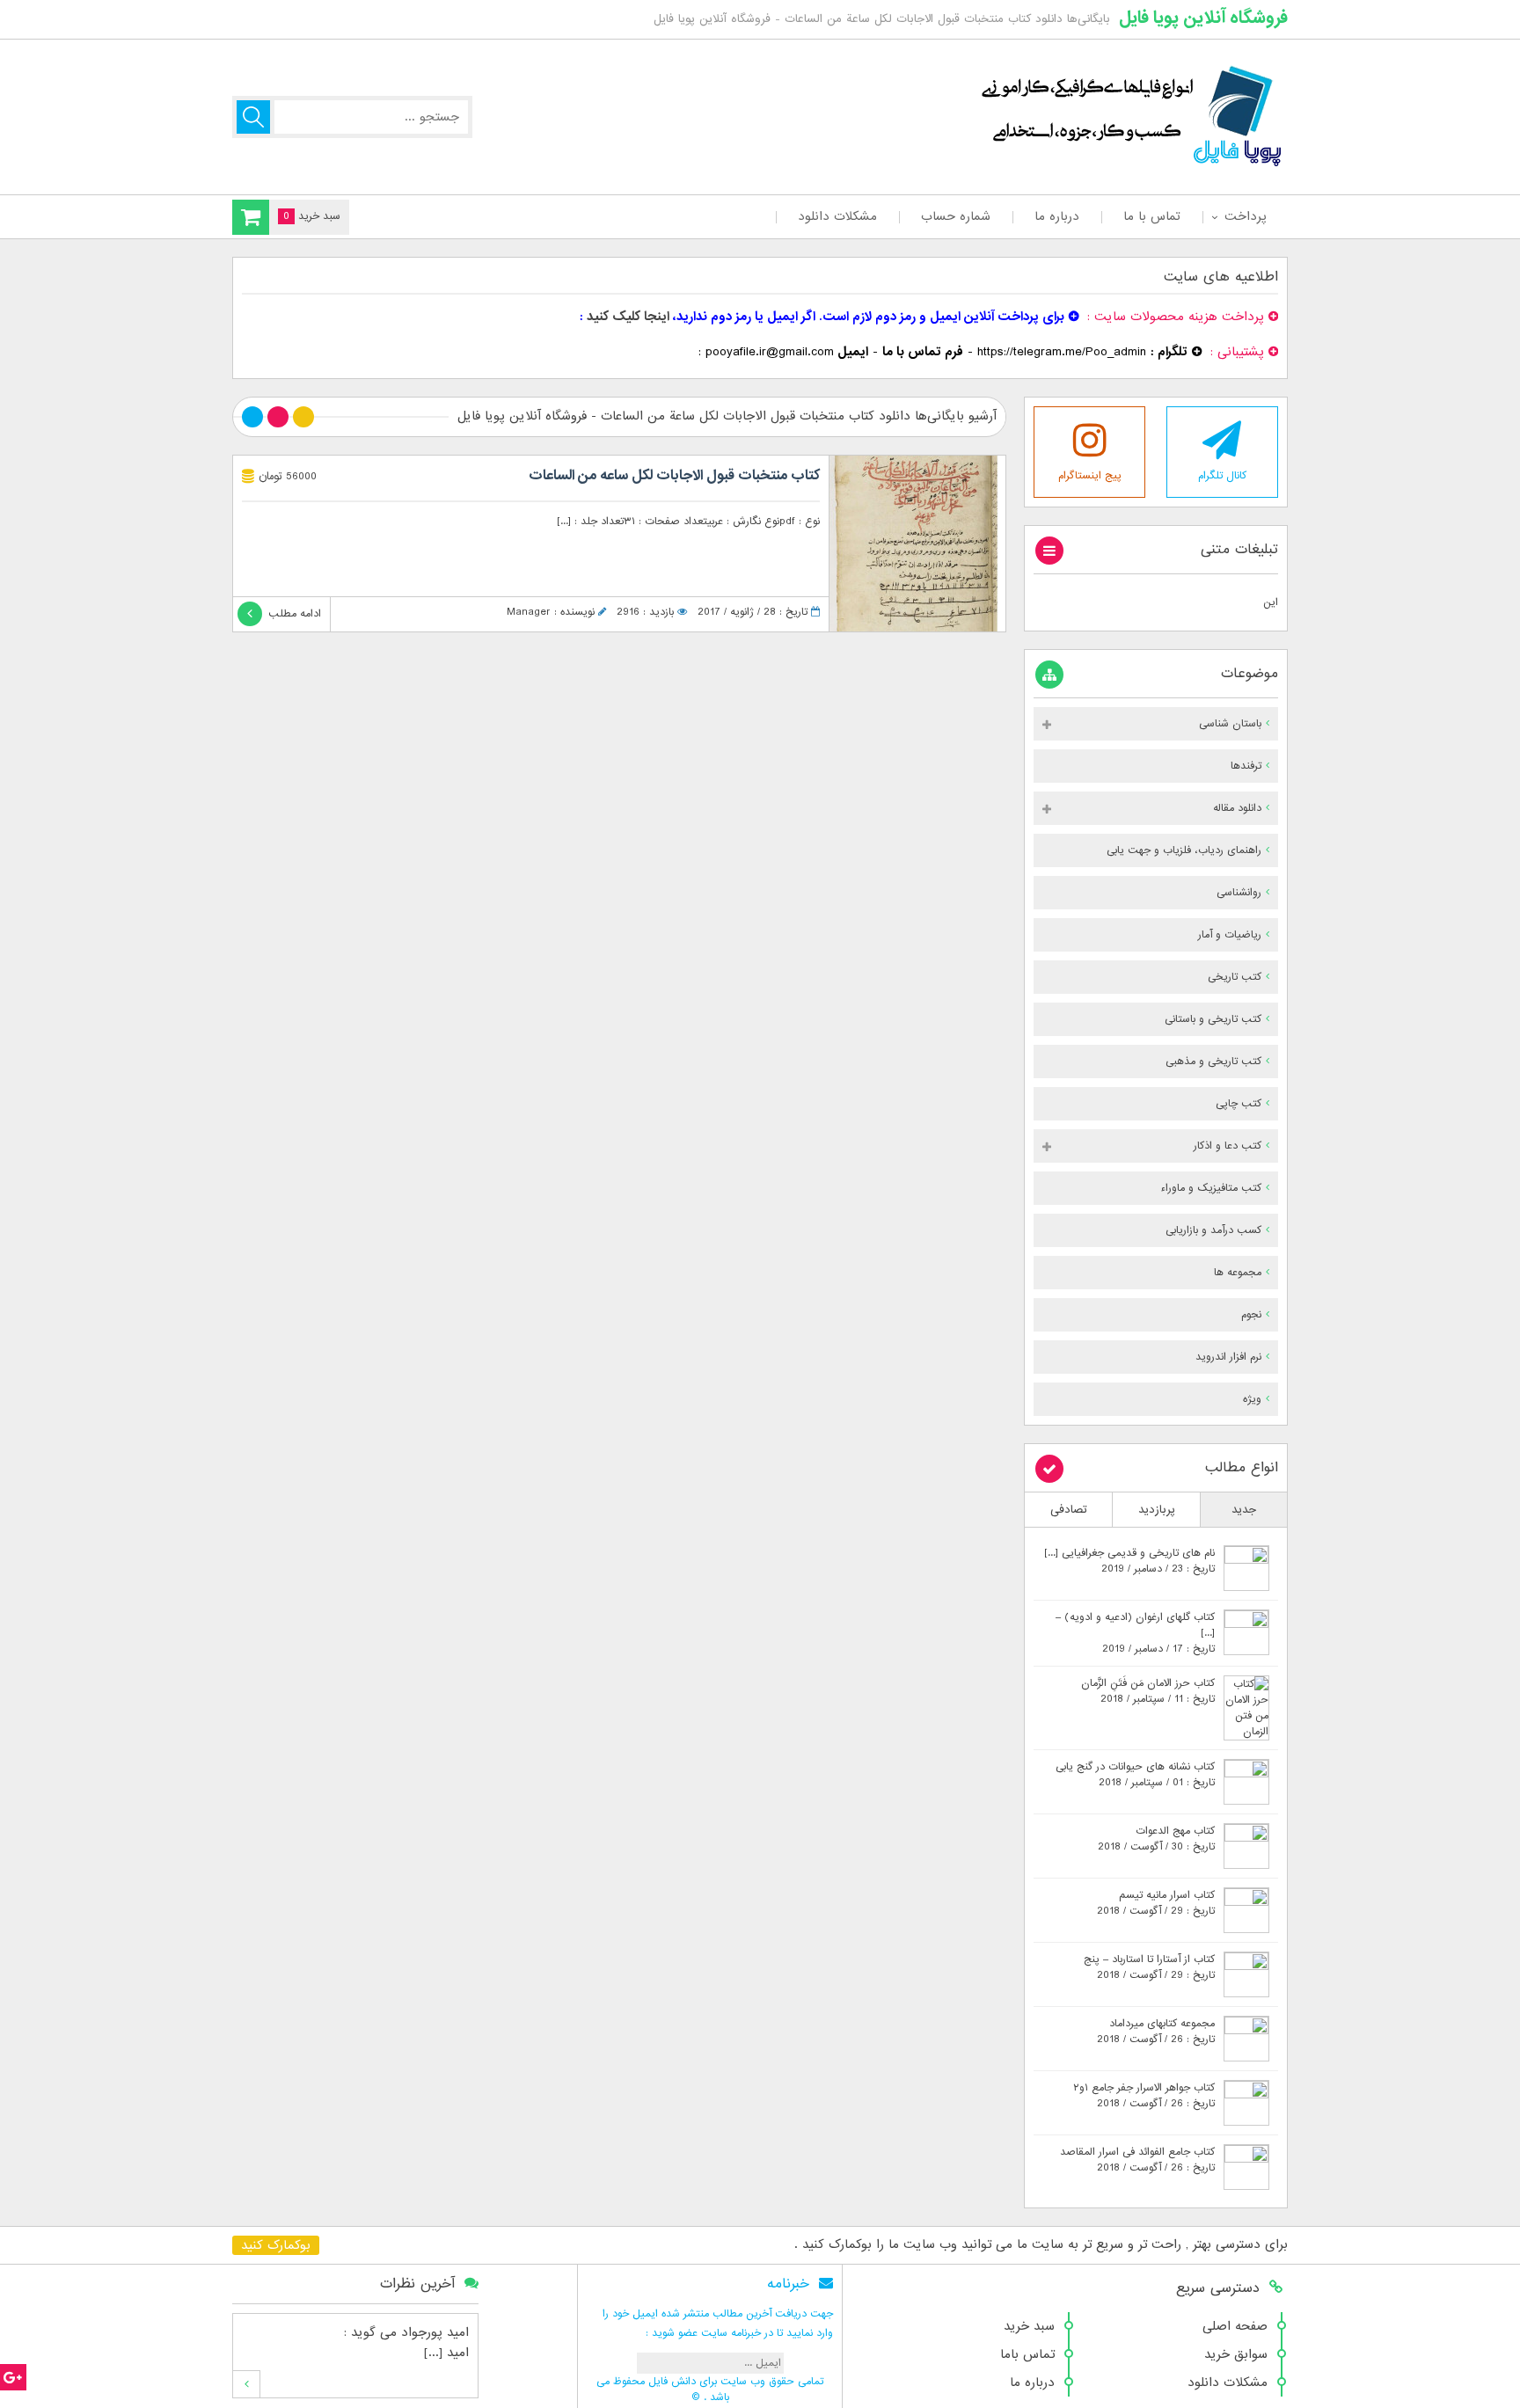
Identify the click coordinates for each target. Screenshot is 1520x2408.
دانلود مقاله (1237, 808)
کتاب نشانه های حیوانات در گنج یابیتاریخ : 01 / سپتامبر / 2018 (1135, 1775)
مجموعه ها (1238, 1273)
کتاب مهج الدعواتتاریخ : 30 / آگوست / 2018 (1156, 1839)
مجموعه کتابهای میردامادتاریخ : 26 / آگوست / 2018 (1156, 2032)
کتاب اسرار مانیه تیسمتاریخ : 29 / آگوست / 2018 (1156, 1903)
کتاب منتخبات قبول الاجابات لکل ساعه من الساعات (674, 476)
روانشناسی (1239, 893)
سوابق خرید (1236, 2354)
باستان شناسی (1230, 724)
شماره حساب (956, 216)
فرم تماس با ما (923, 352)
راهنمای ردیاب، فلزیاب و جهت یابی (1184, 850)
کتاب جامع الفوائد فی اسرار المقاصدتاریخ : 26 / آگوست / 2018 (1137, 2160)
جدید (1244, 1510)
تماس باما (1027, 2354)
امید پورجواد (435, 2332)
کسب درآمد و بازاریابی (1213, 1230)
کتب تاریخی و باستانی (1213, 1019)
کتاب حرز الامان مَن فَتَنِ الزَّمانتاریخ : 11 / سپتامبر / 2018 (1148, 1691)
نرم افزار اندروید (1228, 1357)
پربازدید (1157, 1510)
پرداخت (1245, 216)
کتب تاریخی (1235, 977)
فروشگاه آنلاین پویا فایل (1203, 18)
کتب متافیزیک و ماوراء (1211, 1188)
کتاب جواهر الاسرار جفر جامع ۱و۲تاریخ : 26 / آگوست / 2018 (1144, 2096)
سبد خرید (1029, 2326)
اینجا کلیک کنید (628, 317)
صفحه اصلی (1235, 2326)
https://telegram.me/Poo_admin (1062, 352)
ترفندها (1246, 766)
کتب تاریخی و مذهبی (1213, 1062)
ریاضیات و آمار (1230, 935)
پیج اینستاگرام (1090, 476)
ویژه (1252, 1399)
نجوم (1251, 1315)
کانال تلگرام (1222, 476)
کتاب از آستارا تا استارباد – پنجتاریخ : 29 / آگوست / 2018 (1149, 1967)
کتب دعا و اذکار (1228, 1146)
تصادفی (1069, 1510)
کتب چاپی (1239, 1104)
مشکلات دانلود (837, 216)
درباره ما (1057, 216)
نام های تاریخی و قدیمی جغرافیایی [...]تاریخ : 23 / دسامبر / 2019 (1129, 1561)
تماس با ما (1152, 216)
